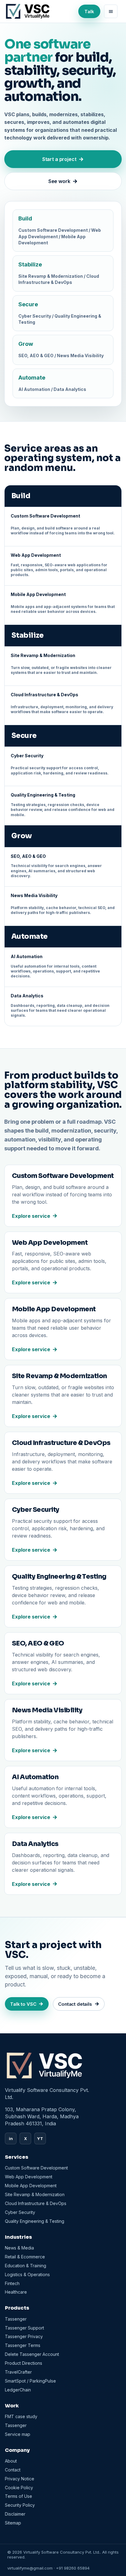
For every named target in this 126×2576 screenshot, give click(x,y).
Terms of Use (19, 2496)
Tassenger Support (24, 2328)
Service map (18, 2434)
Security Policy (20, 2505)
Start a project (59, 159)
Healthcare (16, 2292)
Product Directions (24, 2363)
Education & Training (26, 2266)
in (11, 2138)
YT (40, 2138)
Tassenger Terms (23, 2345)
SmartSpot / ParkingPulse (30, 2381)
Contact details (75, 2004)
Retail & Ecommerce (25, 2257)
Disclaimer (15, 2514)
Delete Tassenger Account (32, 2354)
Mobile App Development (31, 2186)
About (11, 2461)
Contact (13, 2470)
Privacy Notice (20, 2479)
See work (59, 181)
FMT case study (21, 2416)
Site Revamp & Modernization (35, 2194)
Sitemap (13, 2523)
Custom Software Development (36, 2168)
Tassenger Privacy (24, 2336)
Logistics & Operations (27, 2274)
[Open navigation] (111, 11)
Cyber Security (20, 2212)
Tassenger (16, 2319)
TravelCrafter (18, 2372)
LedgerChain (18, 2390)
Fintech (12, 2283)
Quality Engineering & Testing (35, 2221)
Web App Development (29, 2177)
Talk (89, 11)
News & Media (19, 2248)
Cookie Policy (19, 2488)
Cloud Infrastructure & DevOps (36, 2203)
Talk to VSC (23, 2004)
